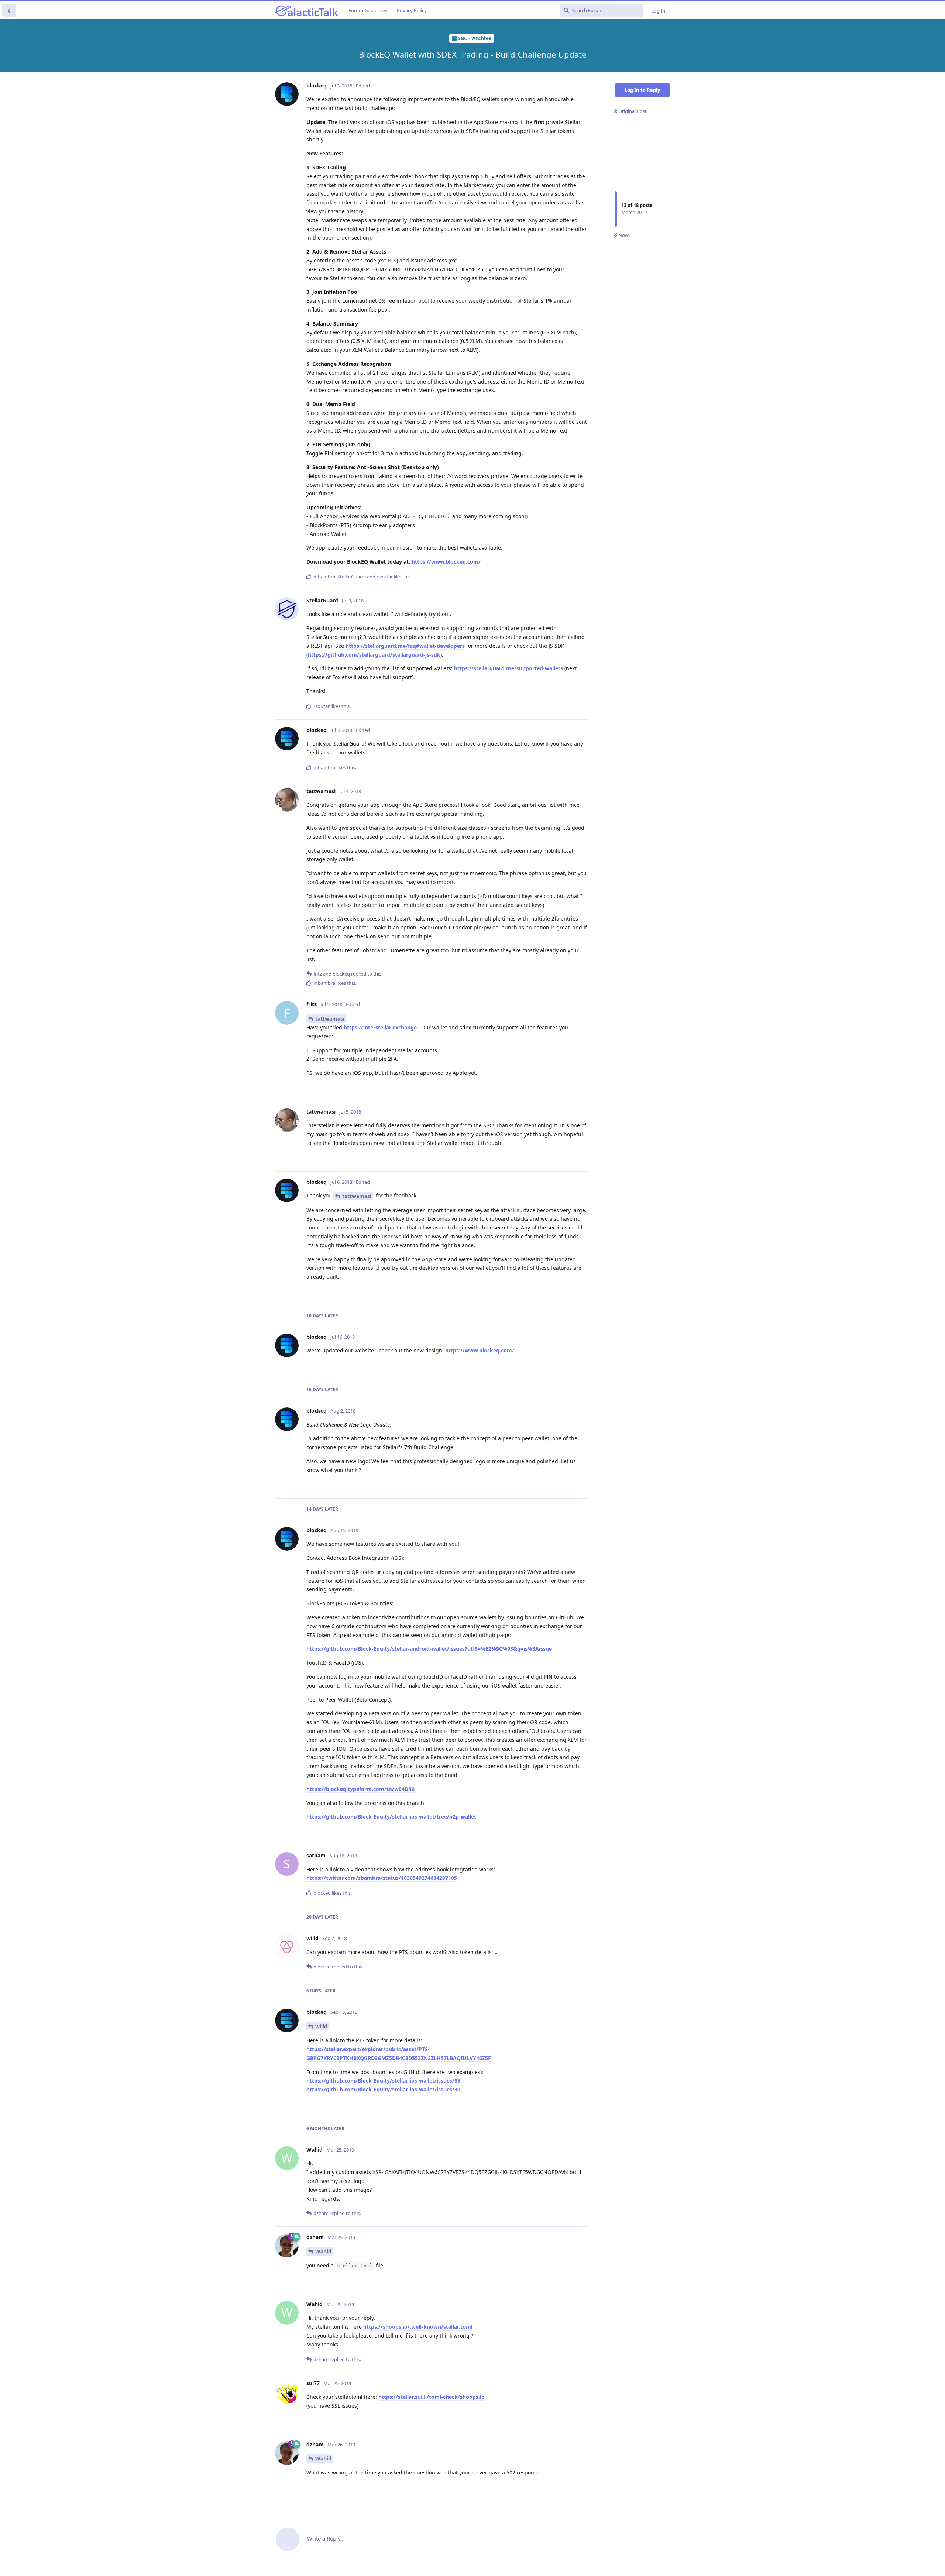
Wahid (323, 2251)
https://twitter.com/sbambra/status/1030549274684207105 (382, 1878)
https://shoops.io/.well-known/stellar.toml (418, 2327)
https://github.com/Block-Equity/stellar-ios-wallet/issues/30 (383, 2089)
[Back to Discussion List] (9, 10)
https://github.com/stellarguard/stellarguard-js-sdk (374, 655)
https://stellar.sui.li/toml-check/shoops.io (432, 2397)
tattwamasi (330, 1019)
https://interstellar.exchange (380, 1027)
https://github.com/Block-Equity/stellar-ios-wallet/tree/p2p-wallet (391, 1817)
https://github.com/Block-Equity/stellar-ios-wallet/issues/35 (383, 2080)
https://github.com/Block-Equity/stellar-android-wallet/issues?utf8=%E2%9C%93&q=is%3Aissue (429, 1649)
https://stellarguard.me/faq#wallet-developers (405, 646)
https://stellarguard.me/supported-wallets (508, 668)
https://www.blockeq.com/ (446, 562)
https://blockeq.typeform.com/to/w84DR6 (360, 1789)
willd (321, 2026)
